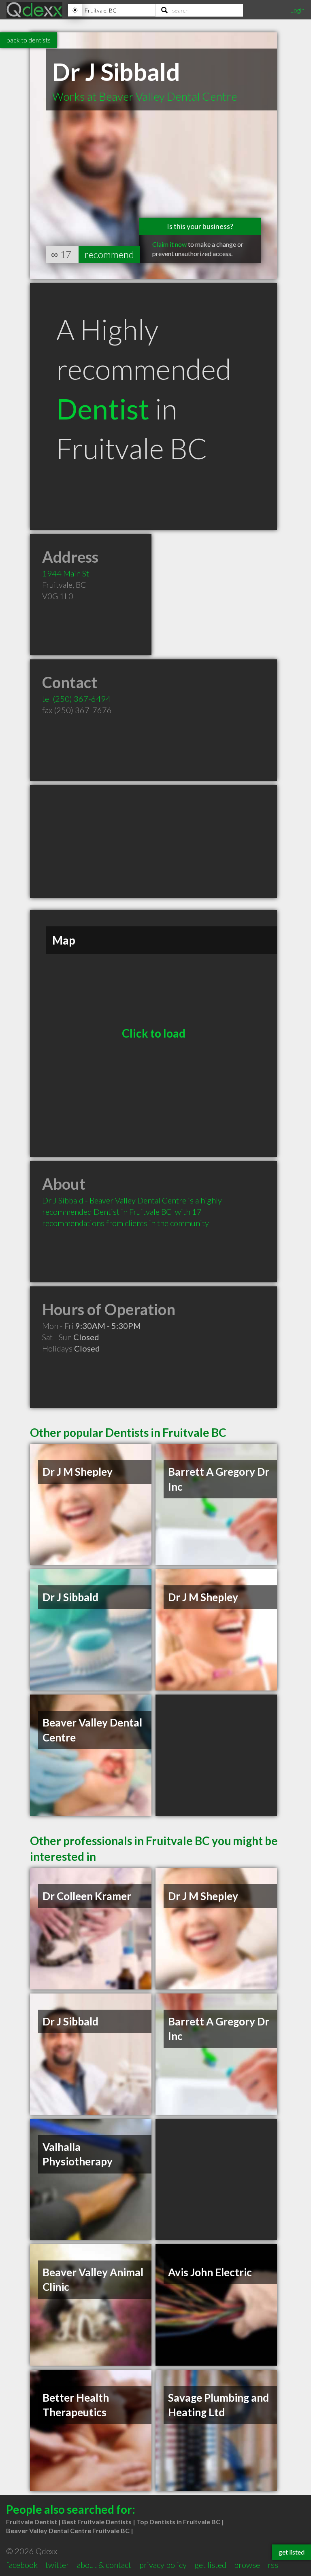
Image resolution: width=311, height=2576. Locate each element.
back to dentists (29, 40)
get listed (210, 2565)
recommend (109, 254)
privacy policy (163, 2565)
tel (76, 699)
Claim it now (169, 244)
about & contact (104, 2565)
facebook (22, 2565)
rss (273, 2565)
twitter (57, 2565)
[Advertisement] (153, 841)
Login (297, 10)
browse (247, 2565)
